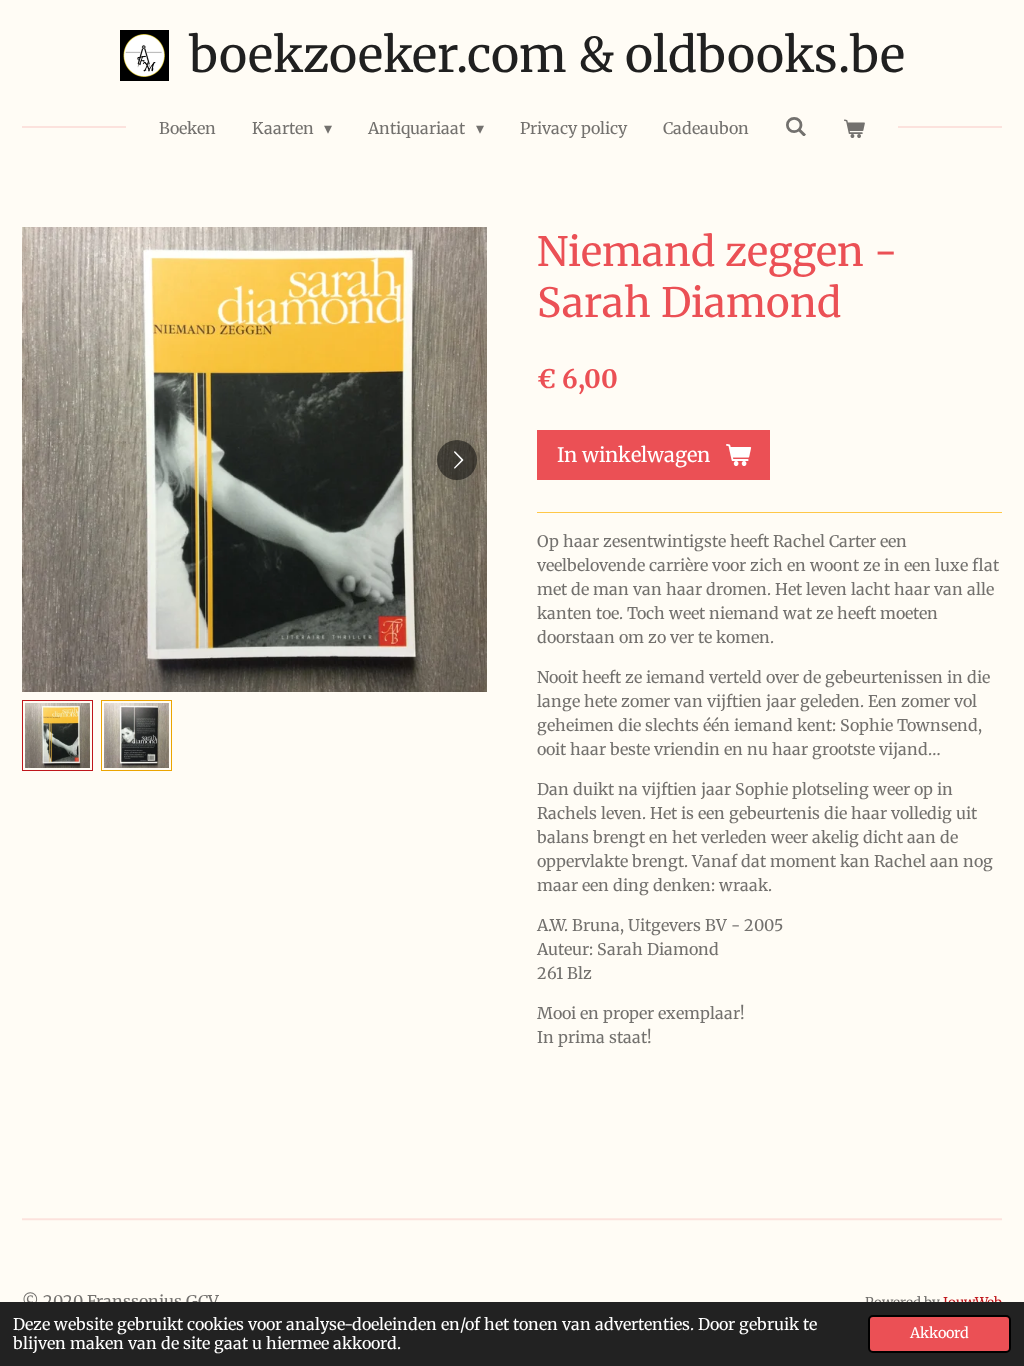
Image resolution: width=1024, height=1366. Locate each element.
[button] (57, 735)
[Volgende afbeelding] (457, 460)
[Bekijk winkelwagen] (854, 128)
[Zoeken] (796, 126)
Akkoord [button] (939, 1333)
